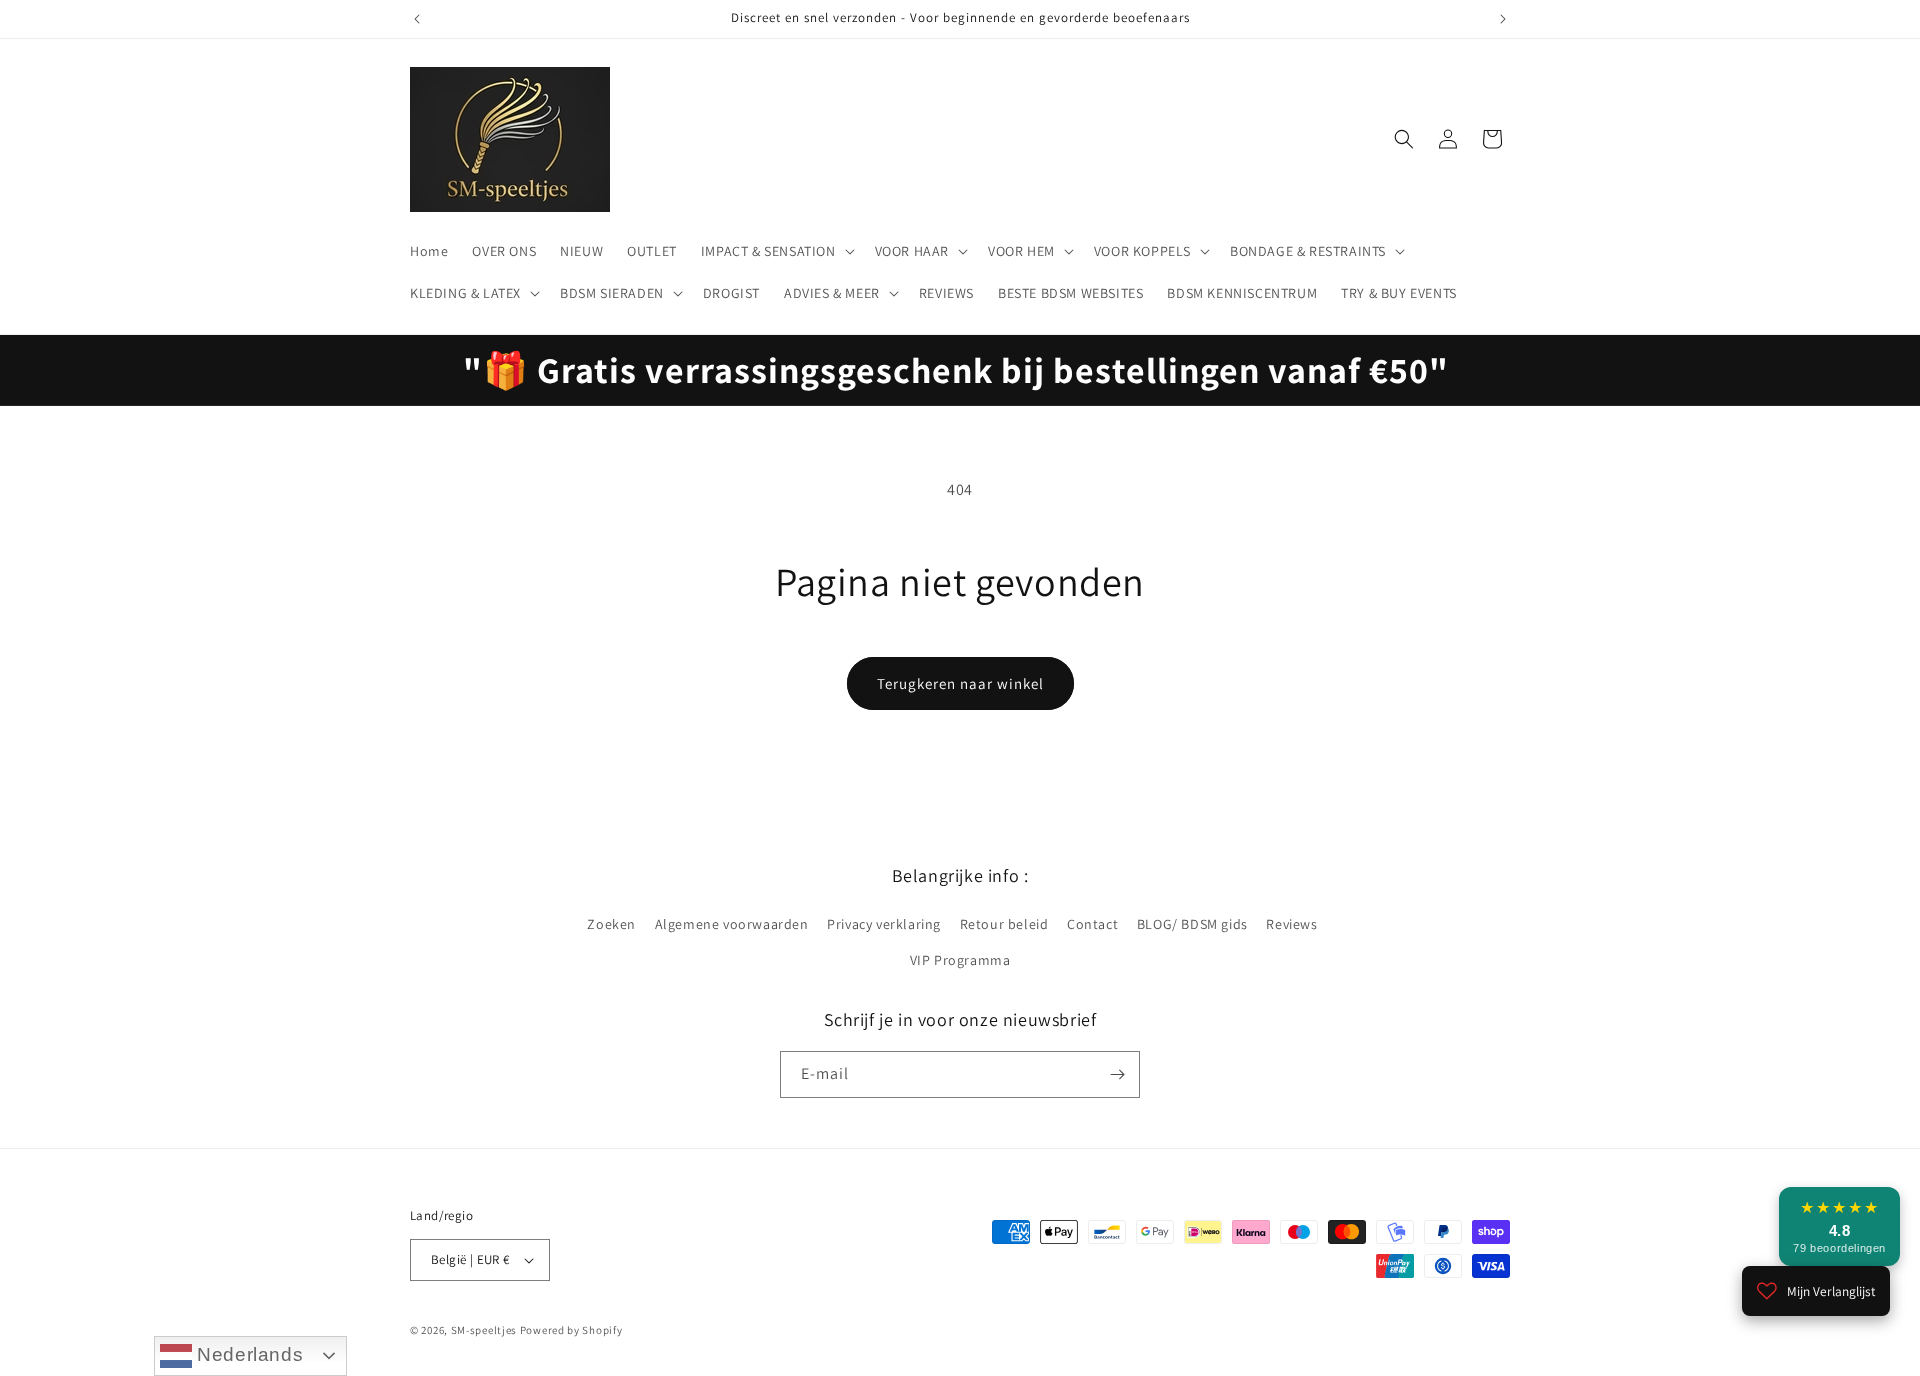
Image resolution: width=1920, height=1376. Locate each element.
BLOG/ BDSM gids (1192, 924)
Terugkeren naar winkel (960, 683)
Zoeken (611, 924)
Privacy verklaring (884, 924)
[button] (776, 251)
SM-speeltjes (484, 1330)
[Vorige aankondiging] (417, 19)
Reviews (1291, 924)
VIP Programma (960, 960)
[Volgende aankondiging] (1503, 19)
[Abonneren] (1117, 1074)
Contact (1092, 924)
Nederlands (248, 1354)
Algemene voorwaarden (732, 924)
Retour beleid (1004, 924)
